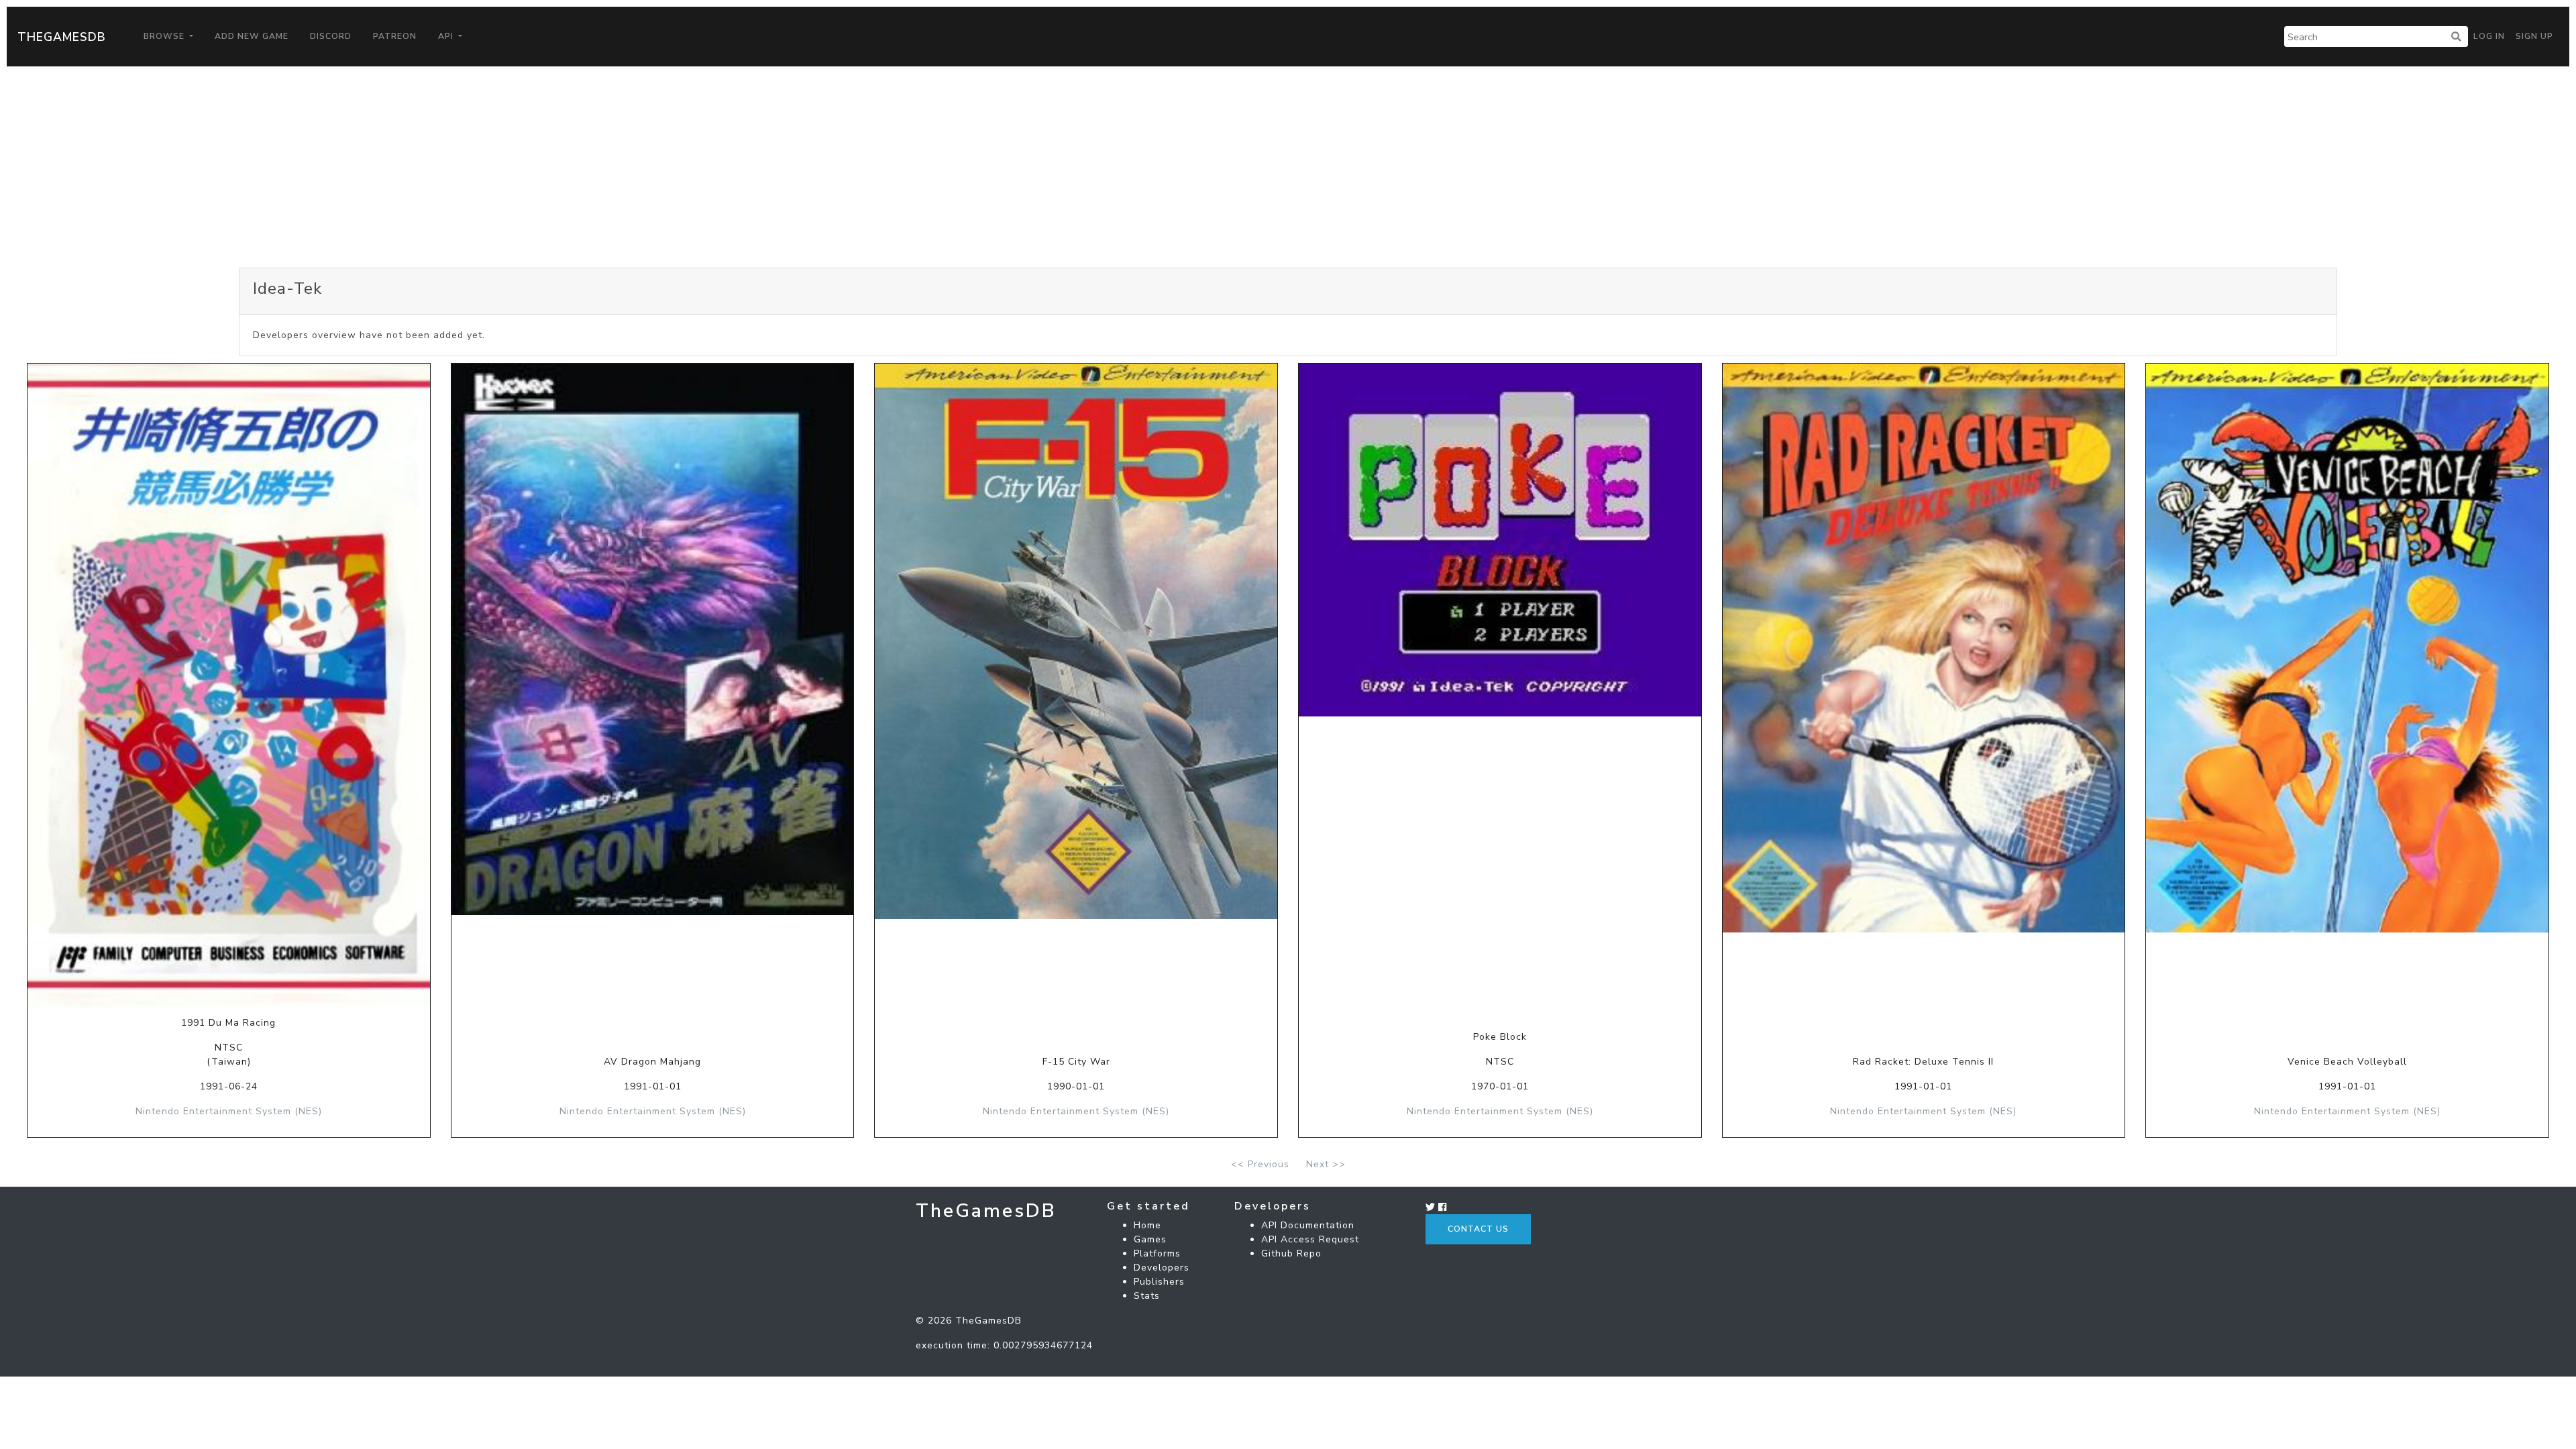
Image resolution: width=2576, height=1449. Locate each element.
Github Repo (1291, 1253)
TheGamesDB (62, 37)
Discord (331, 36)
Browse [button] (165, 36)
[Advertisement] (1288, 167)
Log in (2489, 36)
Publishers (1159, 1282)
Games (1150, 1239)
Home (1147, 1225)
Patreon (395, 36)
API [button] (447, 36)
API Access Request (1310, 1239)
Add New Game (252, 36)
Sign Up (2534, 36)
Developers (1162, 1268)
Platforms (1157, 1253)
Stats (1147, 1296)
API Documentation (1308, 1225)
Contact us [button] (1478, 1229)
